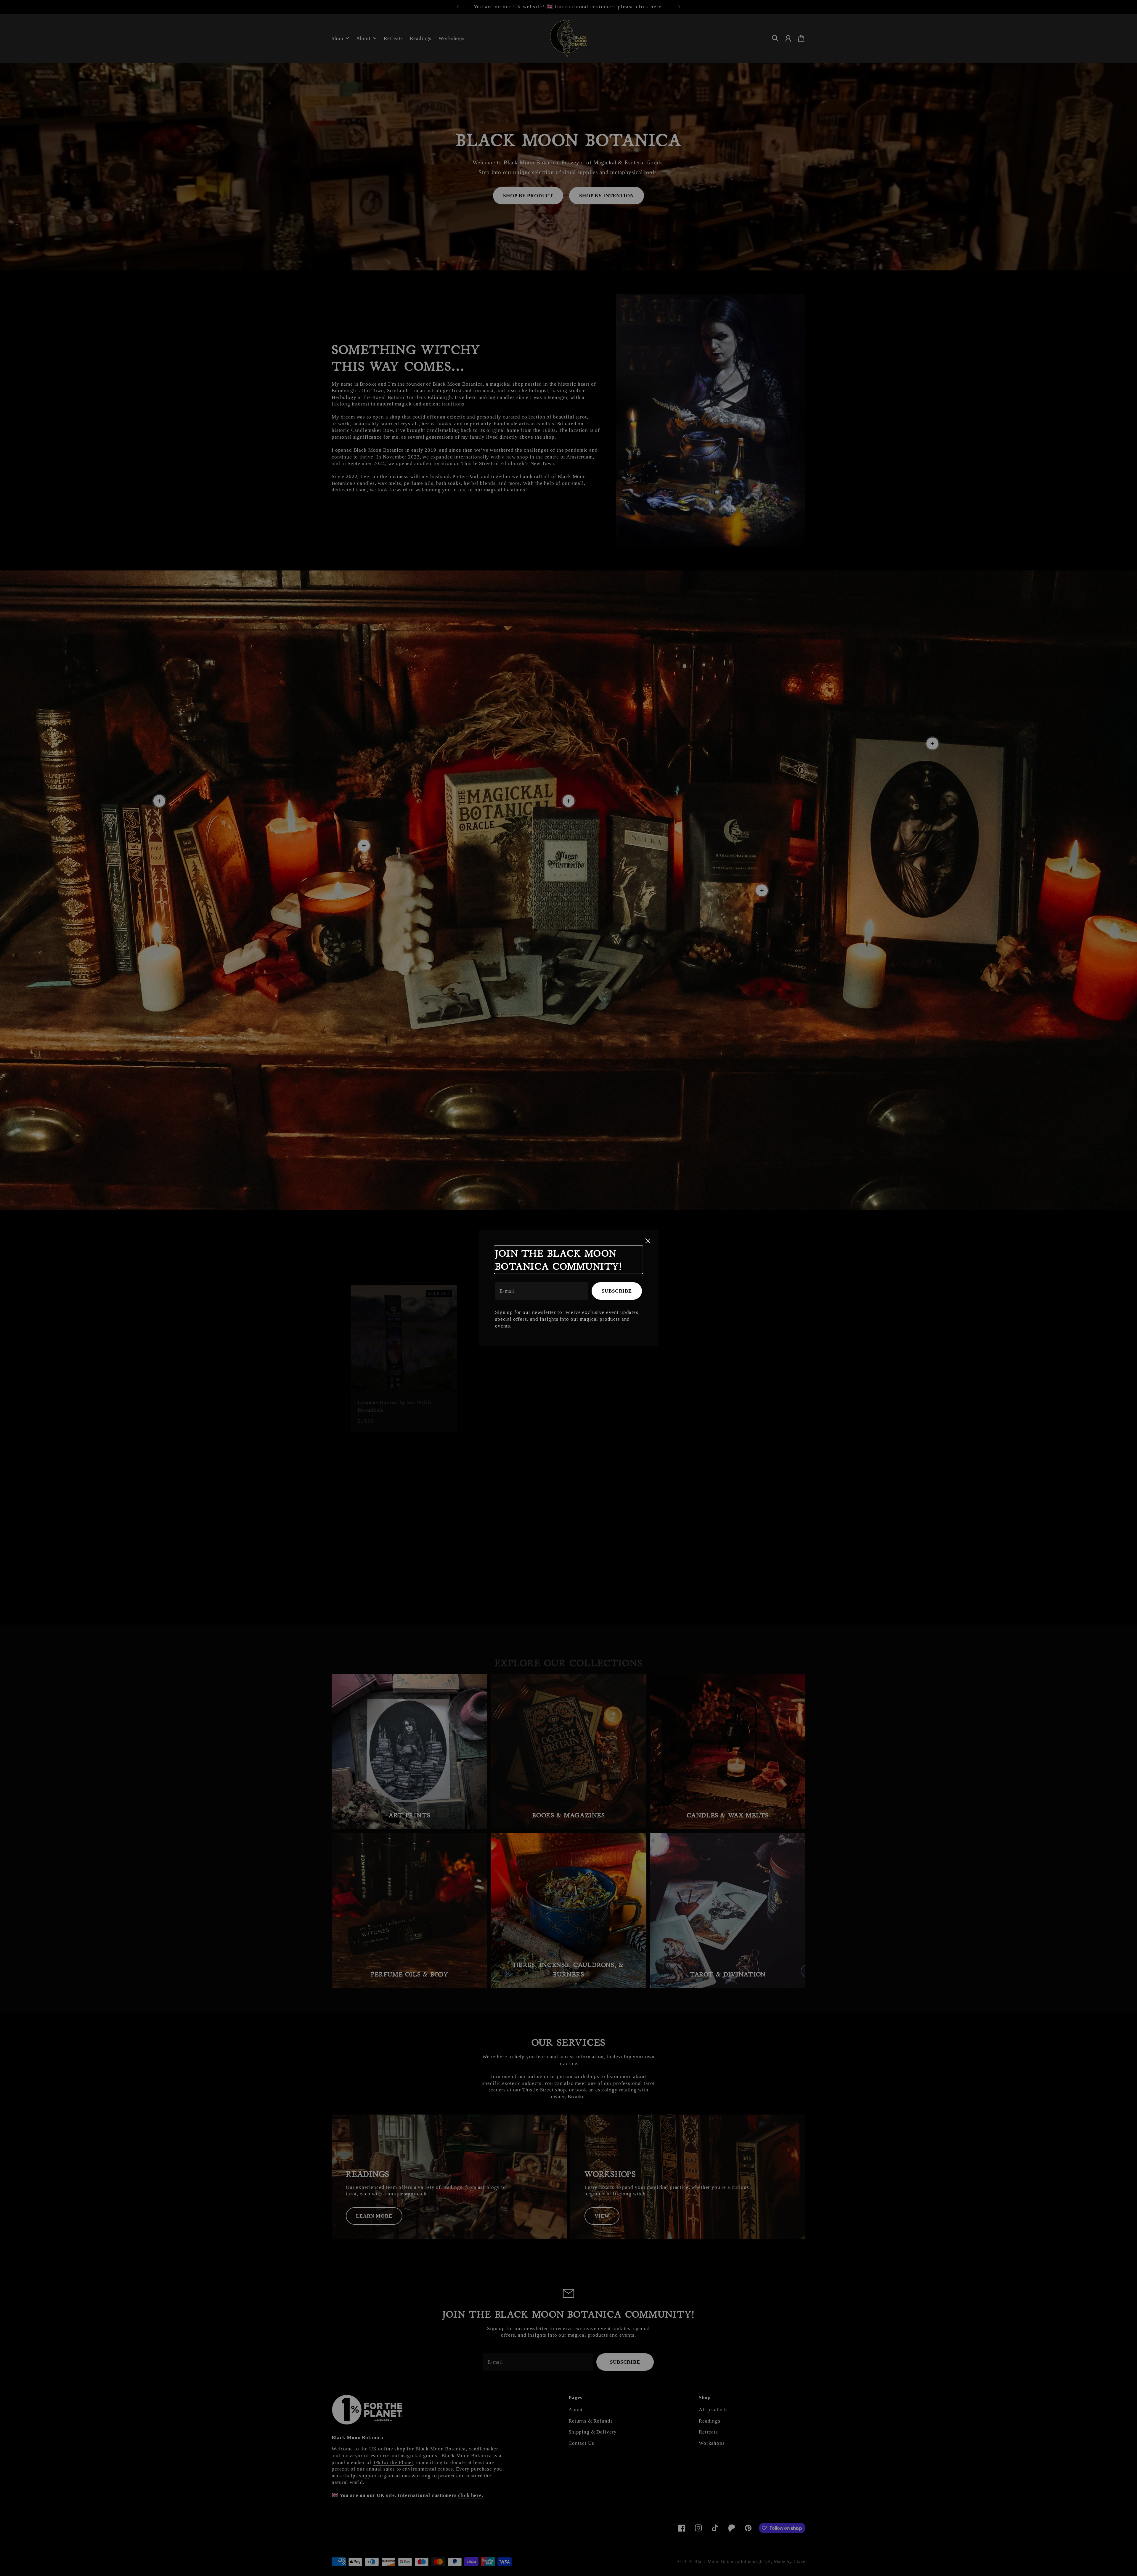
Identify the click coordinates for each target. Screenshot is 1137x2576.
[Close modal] (648, 1241)
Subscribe (617, 1291)
